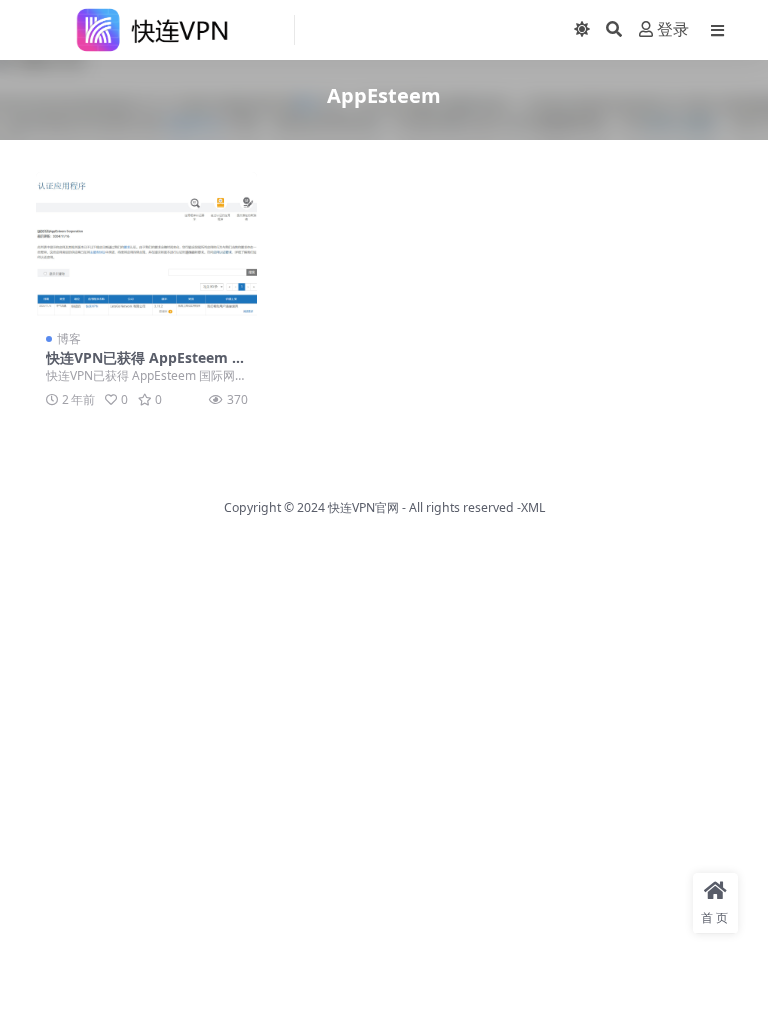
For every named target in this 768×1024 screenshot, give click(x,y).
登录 (673, 29)
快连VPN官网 (363, 507)
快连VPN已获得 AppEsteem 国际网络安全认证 (146, 366)
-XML (529, 507)
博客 (69, 338)
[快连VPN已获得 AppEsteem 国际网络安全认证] (146, 246)
